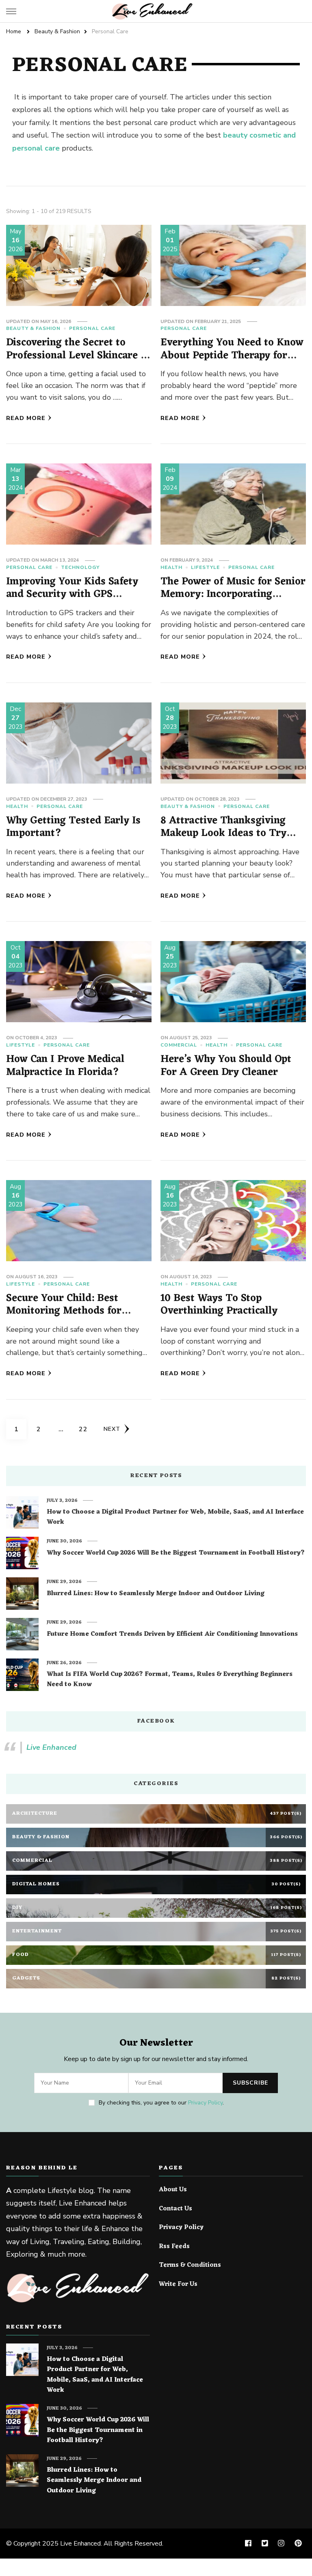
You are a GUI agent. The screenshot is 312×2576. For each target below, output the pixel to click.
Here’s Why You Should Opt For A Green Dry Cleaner (226, 1066)
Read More (26, 418)
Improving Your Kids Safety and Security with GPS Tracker (72, 594)
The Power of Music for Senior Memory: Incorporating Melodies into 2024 (233, 594)
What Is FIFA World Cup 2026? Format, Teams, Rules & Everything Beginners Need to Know (170, 1680)
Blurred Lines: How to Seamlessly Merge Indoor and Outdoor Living (156, 1594)
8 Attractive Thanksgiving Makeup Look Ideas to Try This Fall (223, 834)
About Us (173, 2190)
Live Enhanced (51, 1747)
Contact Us (175, 2209)
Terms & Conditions (190, 2266)
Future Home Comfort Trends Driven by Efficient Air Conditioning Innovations (172, 1635)
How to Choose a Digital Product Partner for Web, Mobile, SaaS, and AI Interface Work (175, 1517)
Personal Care (92, 328)
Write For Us (178, 2285)
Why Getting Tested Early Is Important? (73, 827)
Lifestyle (205, 567)
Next (112, 1429)
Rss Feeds (174, 2247)
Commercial (179, 1045)
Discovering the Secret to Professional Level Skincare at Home (78, 355)
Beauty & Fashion (33, 328)
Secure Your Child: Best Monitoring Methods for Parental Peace (64, 1311)
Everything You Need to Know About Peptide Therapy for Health (232, 355)
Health (171, 567)
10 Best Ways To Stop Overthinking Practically (219, 1305)
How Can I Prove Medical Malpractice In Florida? (65, 1066)
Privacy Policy (205, 2103)
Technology (80, 567)
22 (86, 1429)
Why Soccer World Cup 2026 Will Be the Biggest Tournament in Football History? (176, 1553)
